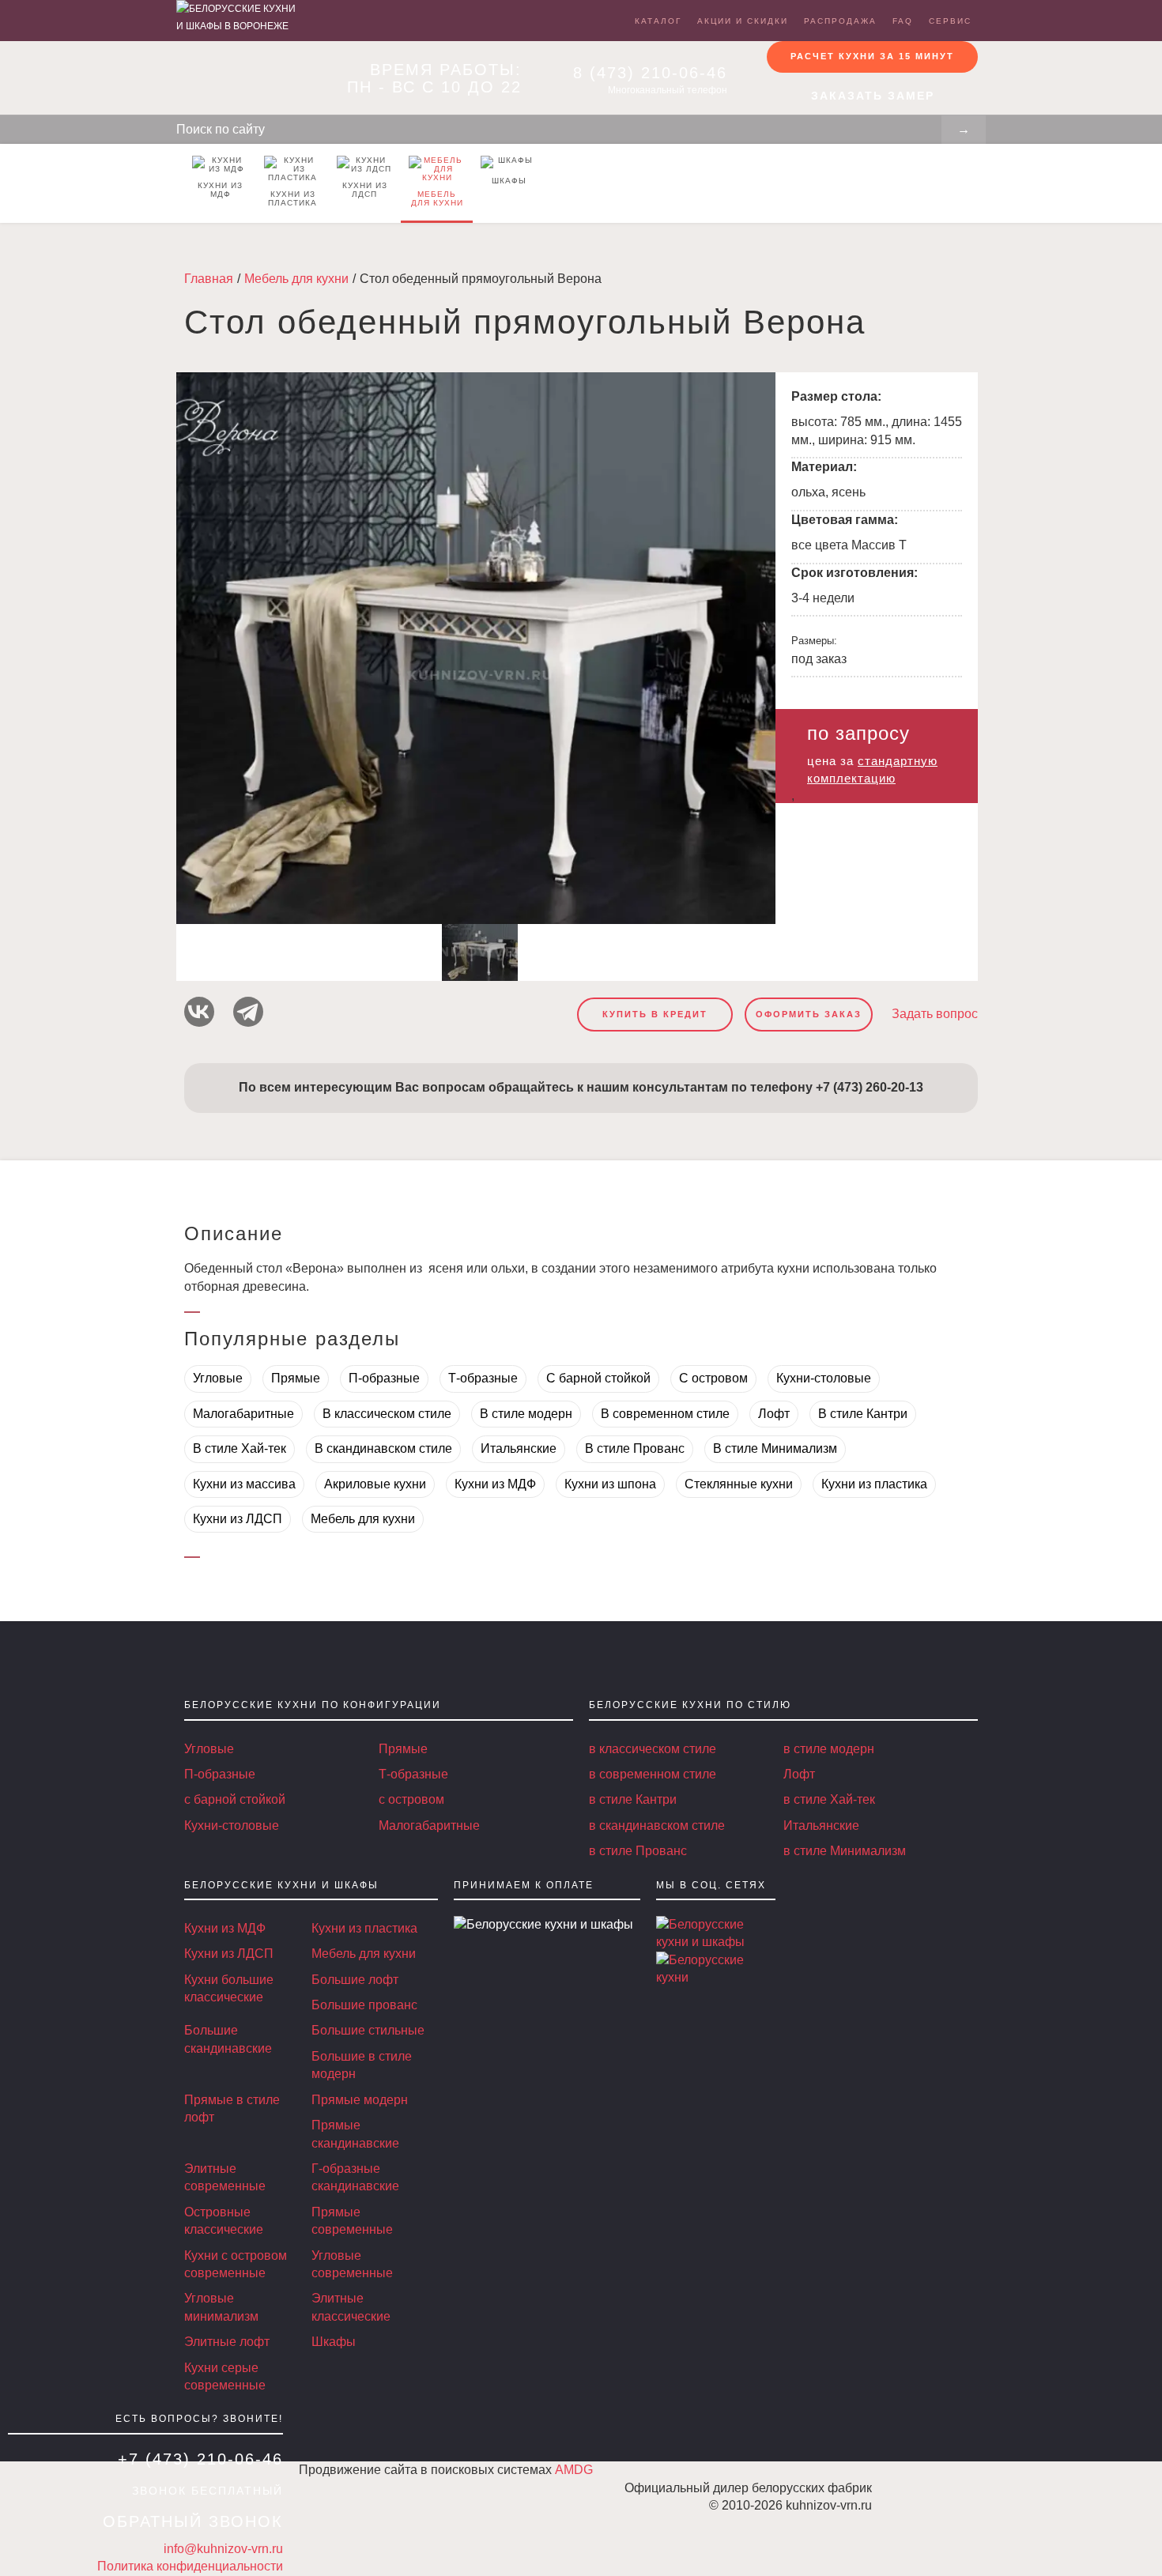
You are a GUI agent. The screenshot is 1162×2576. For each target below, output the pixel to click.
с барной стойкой (235, 1799)
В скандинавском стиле (383, 1448)
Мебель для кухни (437, 198)
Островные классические (224, 2221)
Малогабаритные (243, 1414)
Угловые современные (352, 2264)
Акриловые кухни (375, 1484)
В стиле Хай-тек (240, 1448)
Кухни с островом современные (236, 2264)
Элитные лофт (227, 2342)
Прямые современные (352, 2221)
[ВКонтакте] (199, 1012)
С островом (713, 1378)
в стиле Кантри (633, 1799)
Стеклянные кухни (739, 1484)
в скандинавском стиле (657, 1825)
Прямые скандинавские (355, 2134)
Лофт (774, 1414)
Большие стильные (368, 2030)
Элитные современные (225, 2177)
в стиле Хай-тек (829, 1799)
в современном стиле (653, 1774)
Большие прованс (364, 2005)
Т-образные (483, 1378)
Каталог (658, 21)
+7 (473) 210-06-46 (200, 2459)
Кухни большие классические (229, 1988)
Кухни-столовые (824, 1378)
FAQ (903, 21)
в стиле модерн (829, 1749)
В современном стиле (665, 1414)
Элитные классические (351, 2307)
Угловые (218, 1378)
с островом (411, 1799)
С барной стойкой (598, 1378)
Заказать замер (873, 96)
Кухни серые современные (225, 2376)
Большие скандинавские (228, 2039)
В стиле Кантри (863, 1414)
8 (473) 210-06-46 (650, 73)
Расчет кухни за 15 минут (872, 56)
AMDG (574, 2470)
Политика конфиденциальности (190, 2566)
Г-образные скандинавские (355, 2177)
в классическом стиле (653, 1749)
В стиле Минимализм (775, 1448)
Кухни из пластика (292, 198)
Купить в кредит (655, 1014)
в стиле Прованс (638, 1851)
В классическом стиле (387, 1414)
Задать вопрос (935, 1014)
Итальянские (519, 1448)
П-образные (384, 1378)
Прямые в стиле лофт (232, 2108)
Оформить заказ (809, 1014)
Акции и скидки (743, 21)
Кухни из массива (244, 1484)
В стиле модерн (526, 1414)
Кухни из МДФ (220, 190)
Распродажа (840, 21)
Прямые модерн (360, 2100)
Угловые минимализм (221, 2307)
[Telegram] (248, 1012)
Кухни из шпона (610, 1484)
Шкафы (509, 181)
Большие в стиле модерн (362, 2065)
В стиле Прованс (635, 1448)
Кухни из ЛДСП (365, 190)
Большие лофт (355, 1980)
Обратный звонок (193, 2521)
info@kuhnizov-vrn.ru (223, 2549)
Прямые (296, 1378)
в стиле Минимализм (845, 1851)
